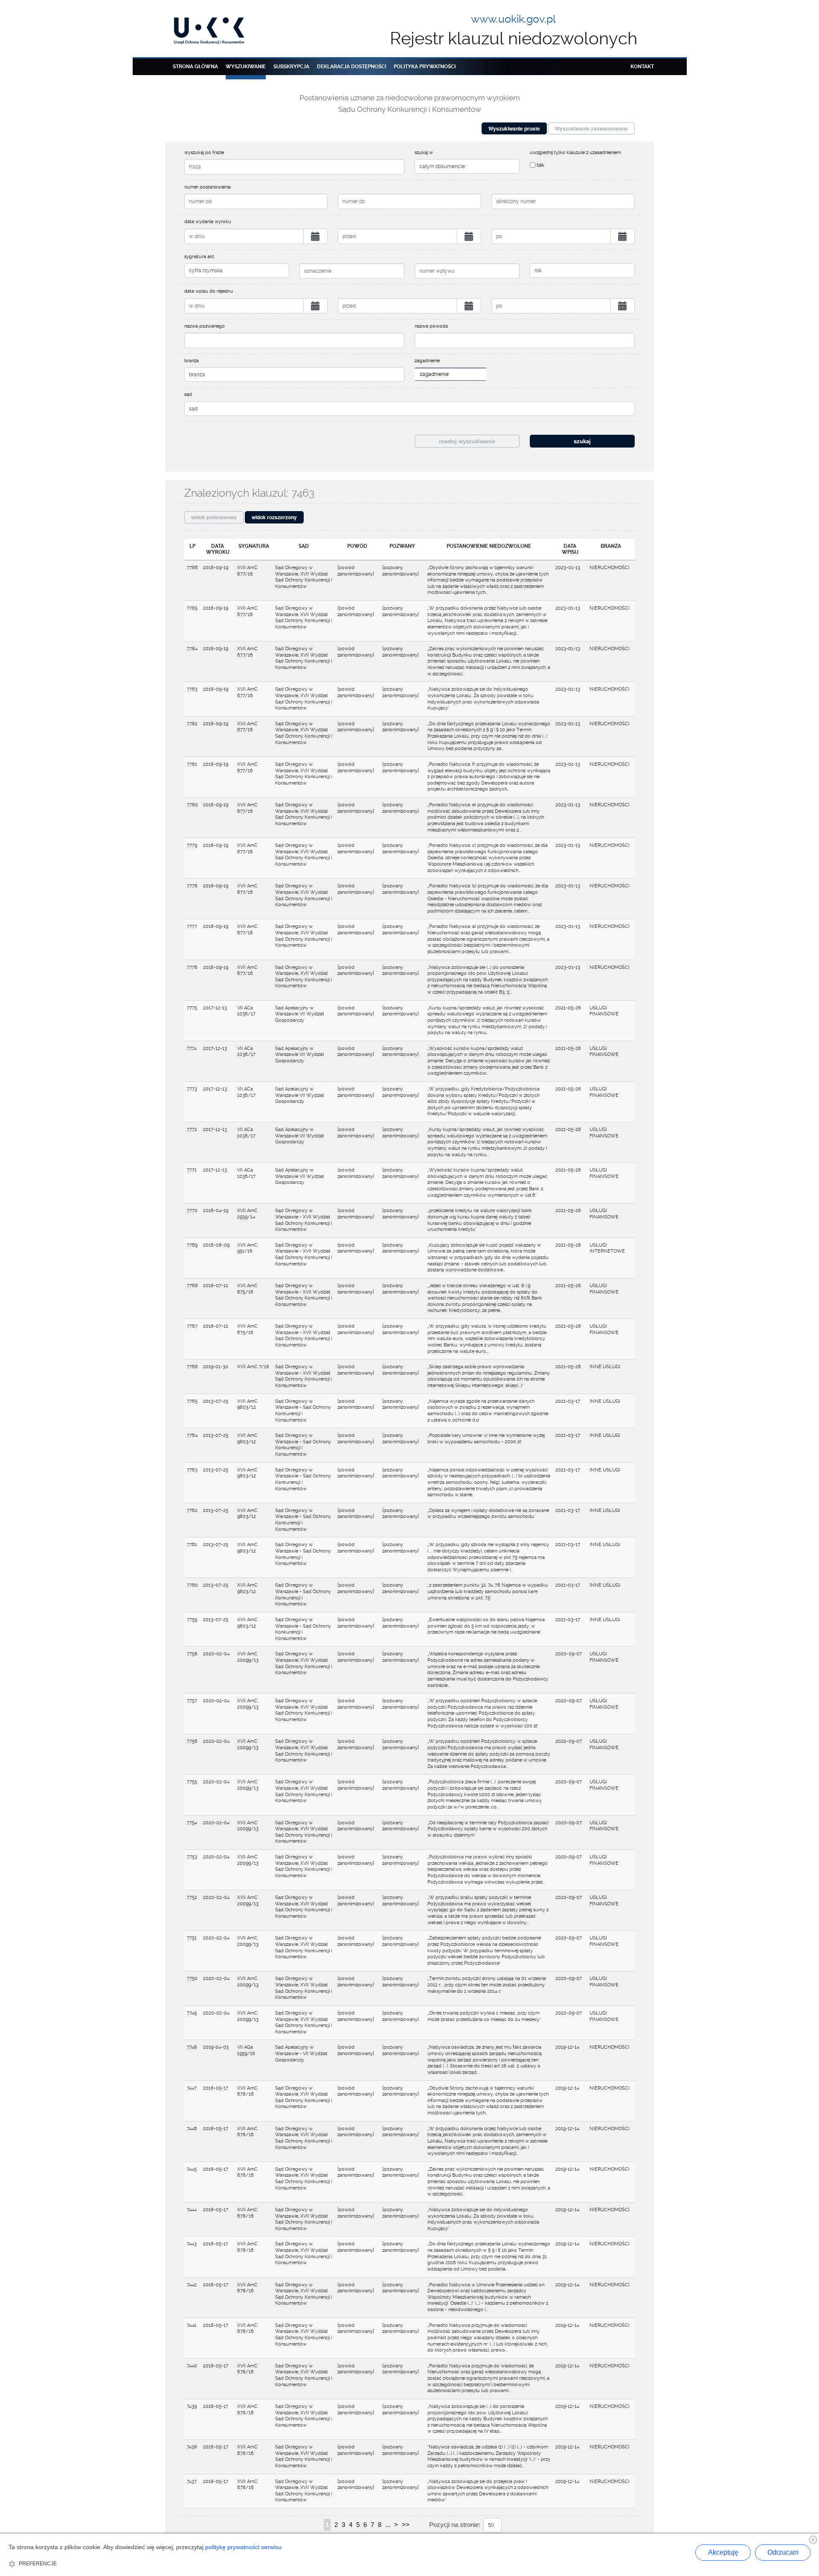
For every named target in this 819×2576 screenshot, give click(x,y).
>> (406, 2525)
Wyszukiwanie (246, 67)
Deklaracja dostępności (351, 67)
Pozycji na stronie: (455, 2525)
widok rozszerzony (274, 517)
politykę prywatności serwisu (243, 2547)
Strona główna (195, 67)
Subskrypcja (291, 67)
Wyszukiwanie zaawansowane (591, 128)
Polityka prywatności (425, 67)
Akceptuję (723, 2552)
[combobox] (450, 374)
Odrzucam (783, 2552)
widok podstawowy (214, 517)
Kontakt (642, 67)
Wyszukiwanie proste (514, 128)
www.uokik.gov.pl (513, 19)
